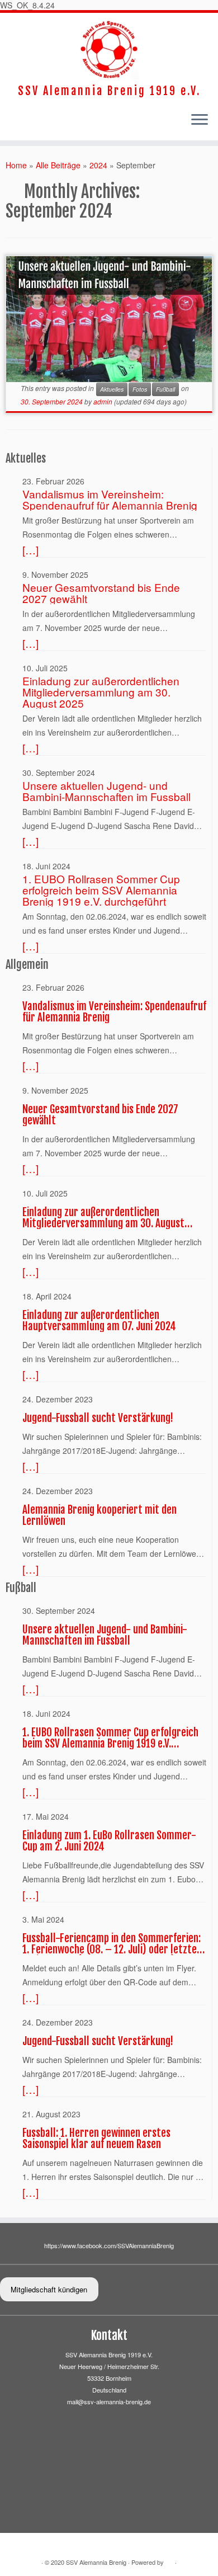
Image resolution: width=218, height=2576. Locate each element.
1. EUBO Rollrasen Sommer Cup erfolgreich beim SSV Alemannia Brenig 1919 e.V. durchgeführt (101, 890)
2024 (98, 165)
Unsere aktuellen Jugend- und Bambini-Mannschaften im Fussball (104, 275)
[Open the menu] (200, 120)
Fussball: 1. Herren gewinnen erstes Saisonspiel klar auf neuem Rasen (96, 2139)
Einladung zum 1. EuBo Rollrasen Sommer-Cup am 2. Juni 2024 (109, 1841)
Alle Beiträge (58, 165)
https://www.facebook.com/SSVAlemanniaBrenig (109, 2245)
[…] (30, 550)
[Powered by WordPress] (169, 2563)
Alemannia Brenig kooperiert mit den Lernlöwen (99, 1515)
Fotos (140, 389)
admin (103, 401)
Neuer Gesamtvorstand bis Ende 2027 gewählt (101, 593)
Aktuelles (112, 389)
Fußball (165, 389)
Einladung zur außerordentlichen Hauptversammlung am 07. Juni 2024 (99, 1321)
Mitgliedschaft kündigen (49, 2289)
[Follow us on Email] (12, 122)
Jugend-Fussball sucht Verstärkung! (98, 1418)
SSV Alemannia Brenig (96, 2562)
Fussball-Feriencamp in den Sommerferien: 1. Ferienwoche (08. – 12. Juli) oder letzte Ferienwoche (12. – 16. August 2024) (112, 1944)
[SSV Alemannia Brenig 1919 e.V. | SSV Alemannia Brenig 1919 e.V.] (109, 49)
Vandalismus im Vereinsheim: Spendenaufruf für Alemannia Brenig (110, 500)
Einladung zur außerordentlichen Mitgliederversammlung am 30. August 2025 (101, 692)
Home (16, 165)
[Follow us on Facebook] (9, 122)
